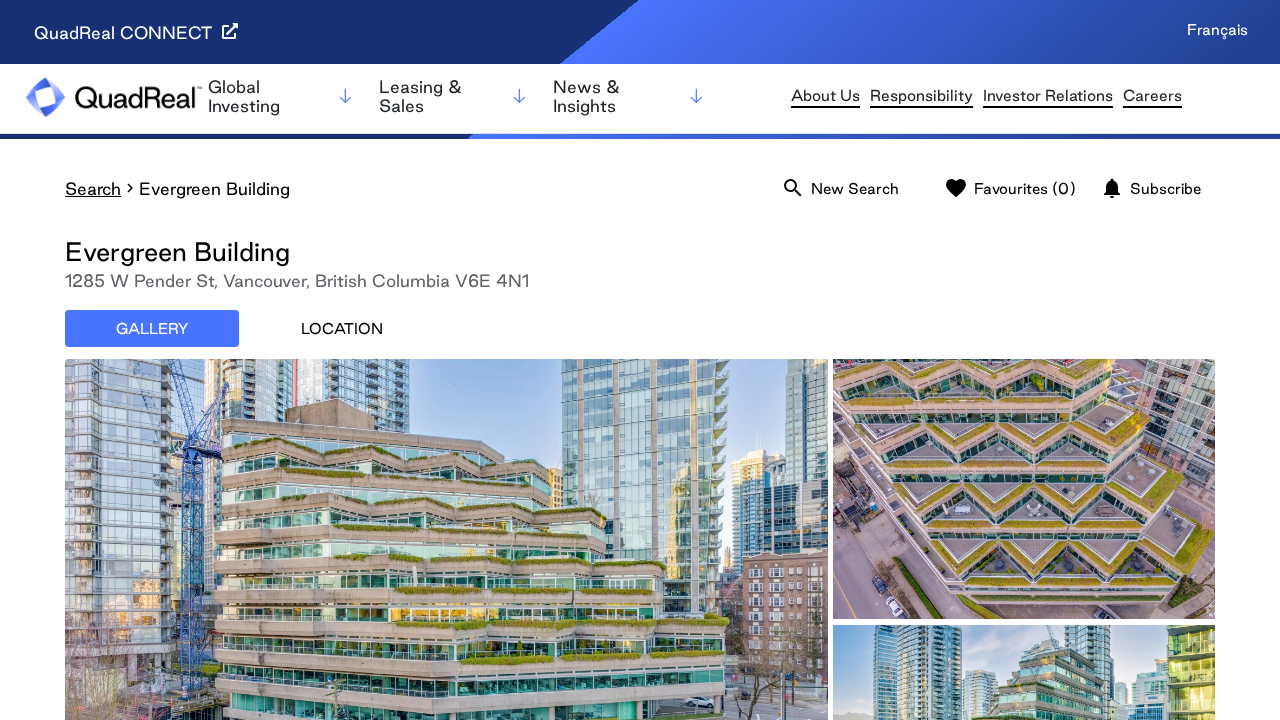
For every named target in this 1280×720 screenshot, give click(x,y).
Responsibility (921, 95)
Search (93, 188)
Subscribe (1150, 188)
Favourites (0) (1010, 188)
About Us (825, 95)
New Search (840, 188)
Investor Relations (1048, 95)
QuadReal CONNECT (125, 32)
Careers (1152, 95)
